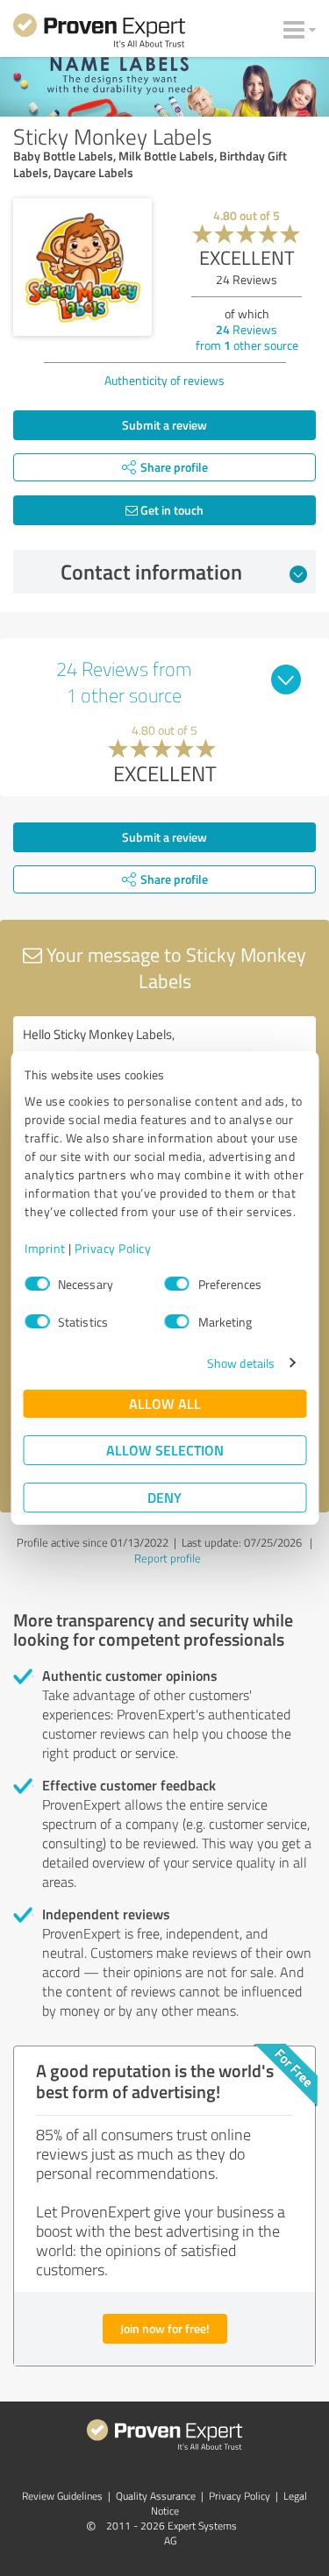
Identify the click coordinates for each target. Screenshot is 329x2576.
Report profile (168, 1558)
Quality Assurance (156, 2496)
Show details (241, 1363)
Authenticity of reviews (164, 380)
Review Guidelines (62, 2496)
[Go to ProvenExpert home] (99, 33)
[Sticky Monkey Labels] (82, 267)
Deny (164, 1497)
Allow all (165, 1403)
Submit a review (164, 425)
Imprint (45, 1248)
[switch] (177, 1284)
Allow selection (165, 1450)
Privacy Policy (113, 1248)
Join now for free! (165, 2328)
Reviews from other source (247, 337)
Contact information (151, 572)
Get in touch (171, 510)
